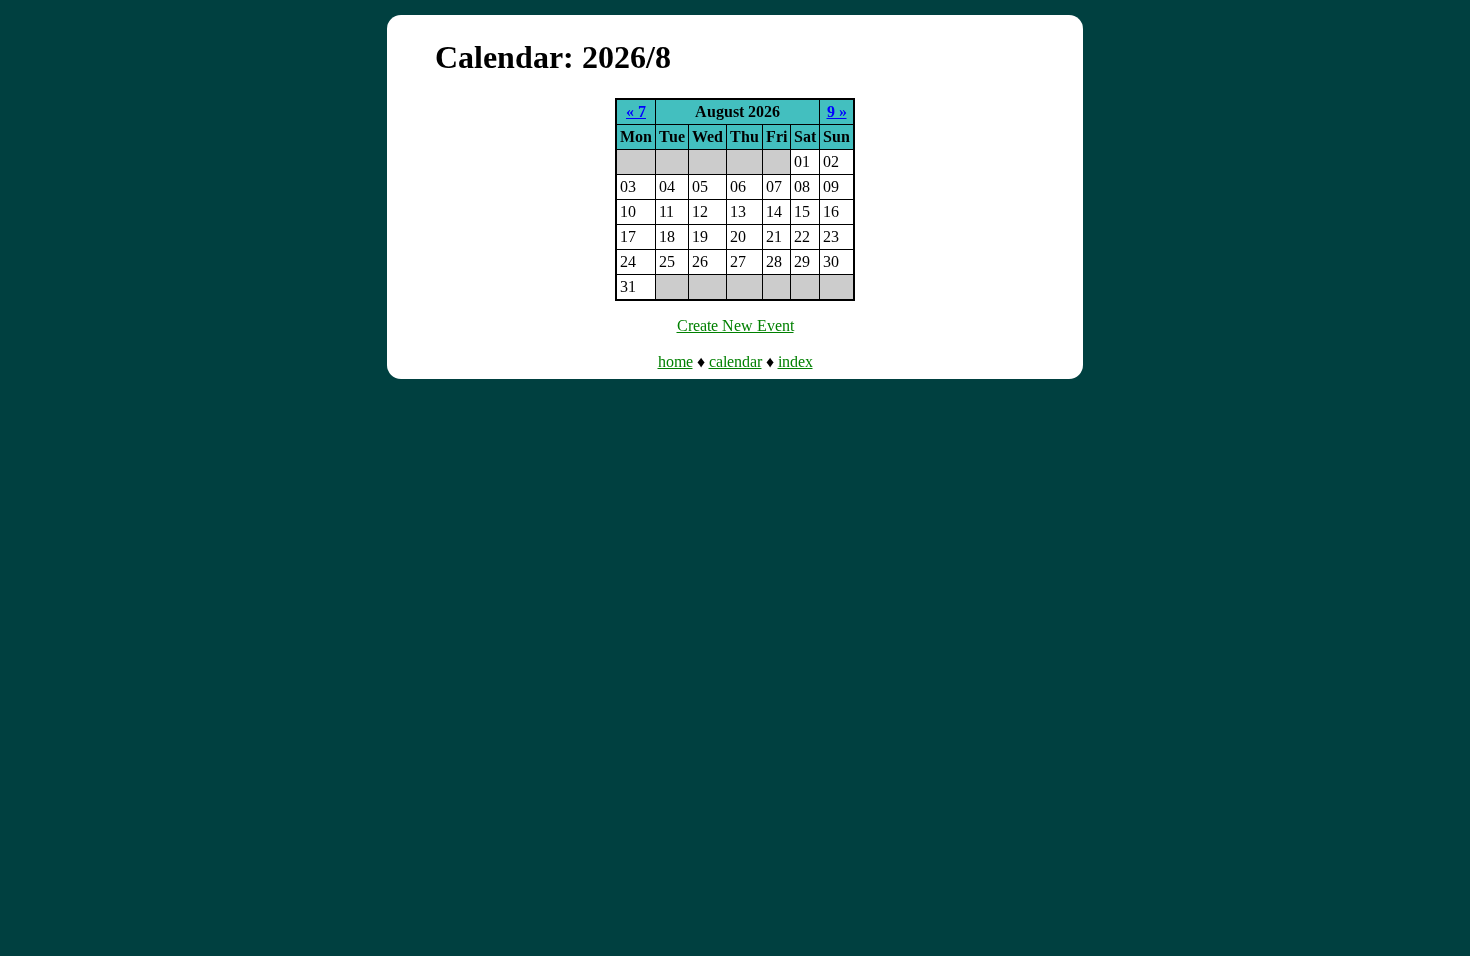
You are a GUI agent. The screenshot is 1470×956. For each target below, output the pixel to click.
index (795, 361)
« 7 (636, 111)
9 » (837, 111)
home (675, 361)
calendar (735, 361)
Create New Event (735, 325)
